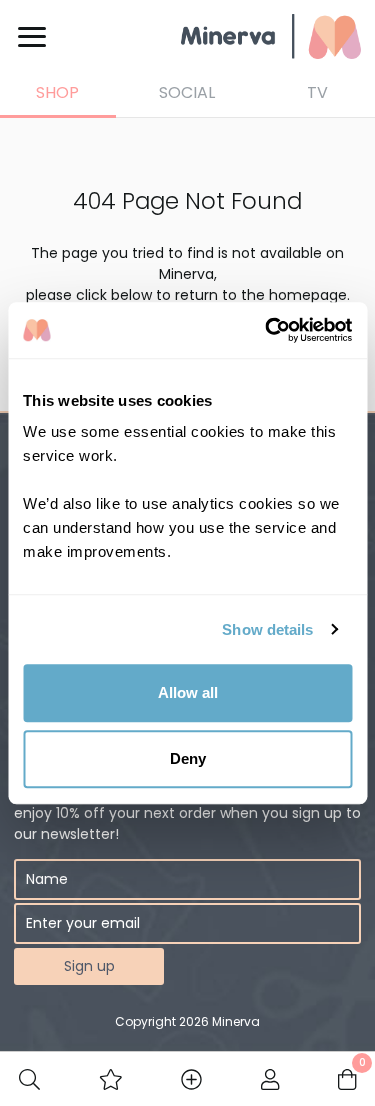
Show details (267, 629)
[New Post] (191, 1079)
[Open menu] (32, 37)
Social (187, 92)
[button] (111, 1079)
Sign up (89, 966)
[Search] (29, 1079)
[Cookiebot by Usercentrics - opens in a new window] (267, 330)
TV (317, 92)
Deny (188, 758)
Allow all (188, 692)
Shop (57, 92)
